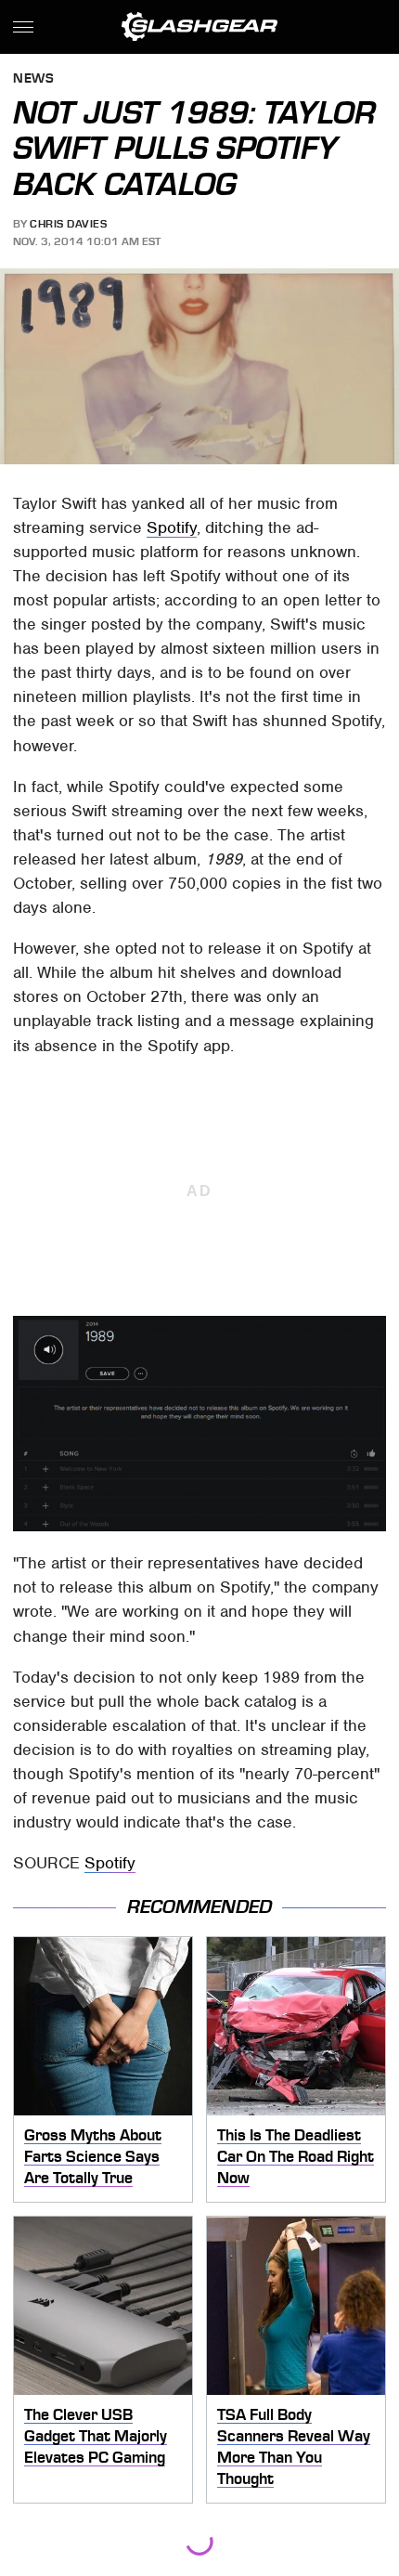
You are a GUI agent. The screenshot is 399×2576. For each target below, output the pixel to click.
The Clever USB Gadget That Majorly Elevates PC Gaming (96, 2435)
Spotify (172, 527)
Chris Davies (68, 224)
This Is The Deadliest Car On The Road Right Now (296, 2156)
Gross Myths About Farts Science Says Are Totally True (93, 2156)
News (33, 79)
